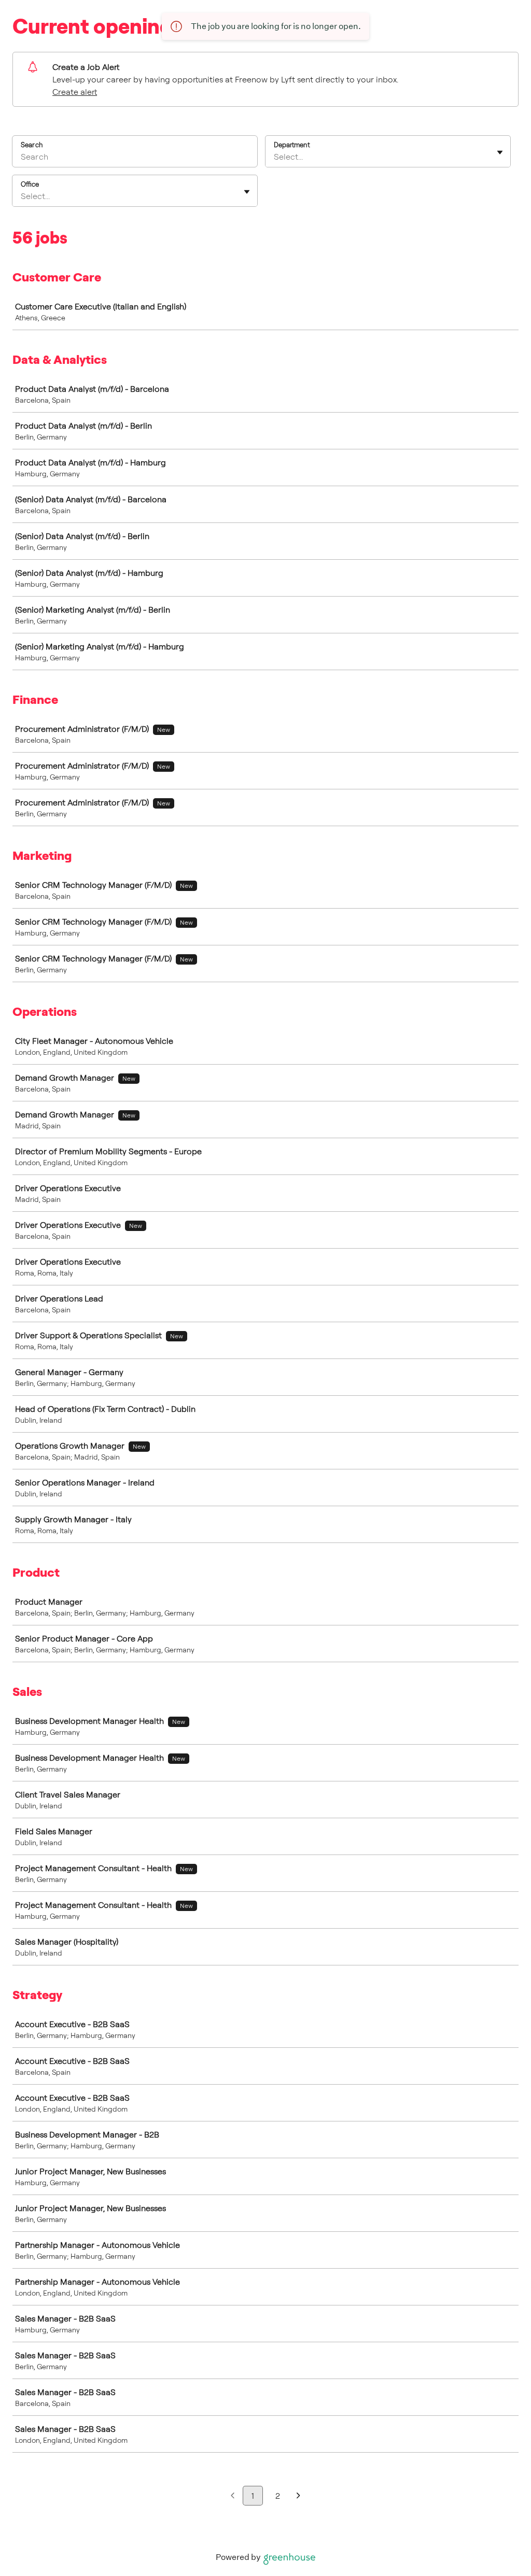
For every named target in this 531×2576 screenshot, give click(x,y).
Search (32, 145)
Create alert (75, 92)
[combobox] (275, 157)
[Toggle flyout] (500, 152)
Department (292, 145)
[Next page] (298, 2496)
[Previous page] (233, 2496)
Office (30, 184)
